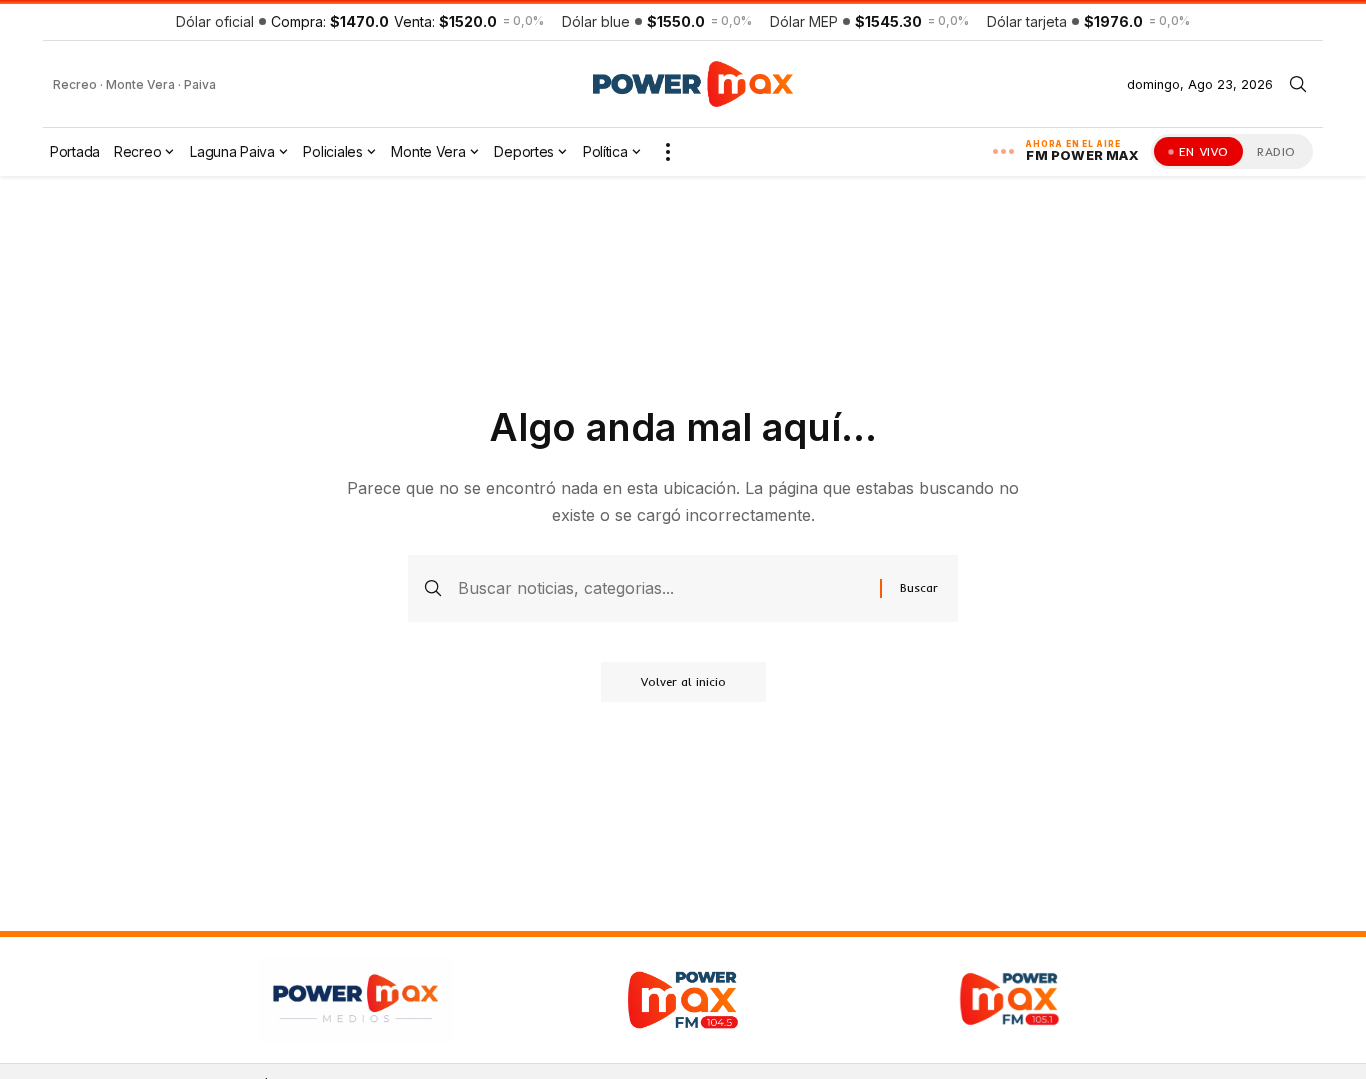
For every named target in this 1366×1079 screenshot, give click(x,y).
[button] (1298, 84)
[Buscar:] (661, 588)
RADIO (1276, 151)
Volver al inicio (683, 681)
